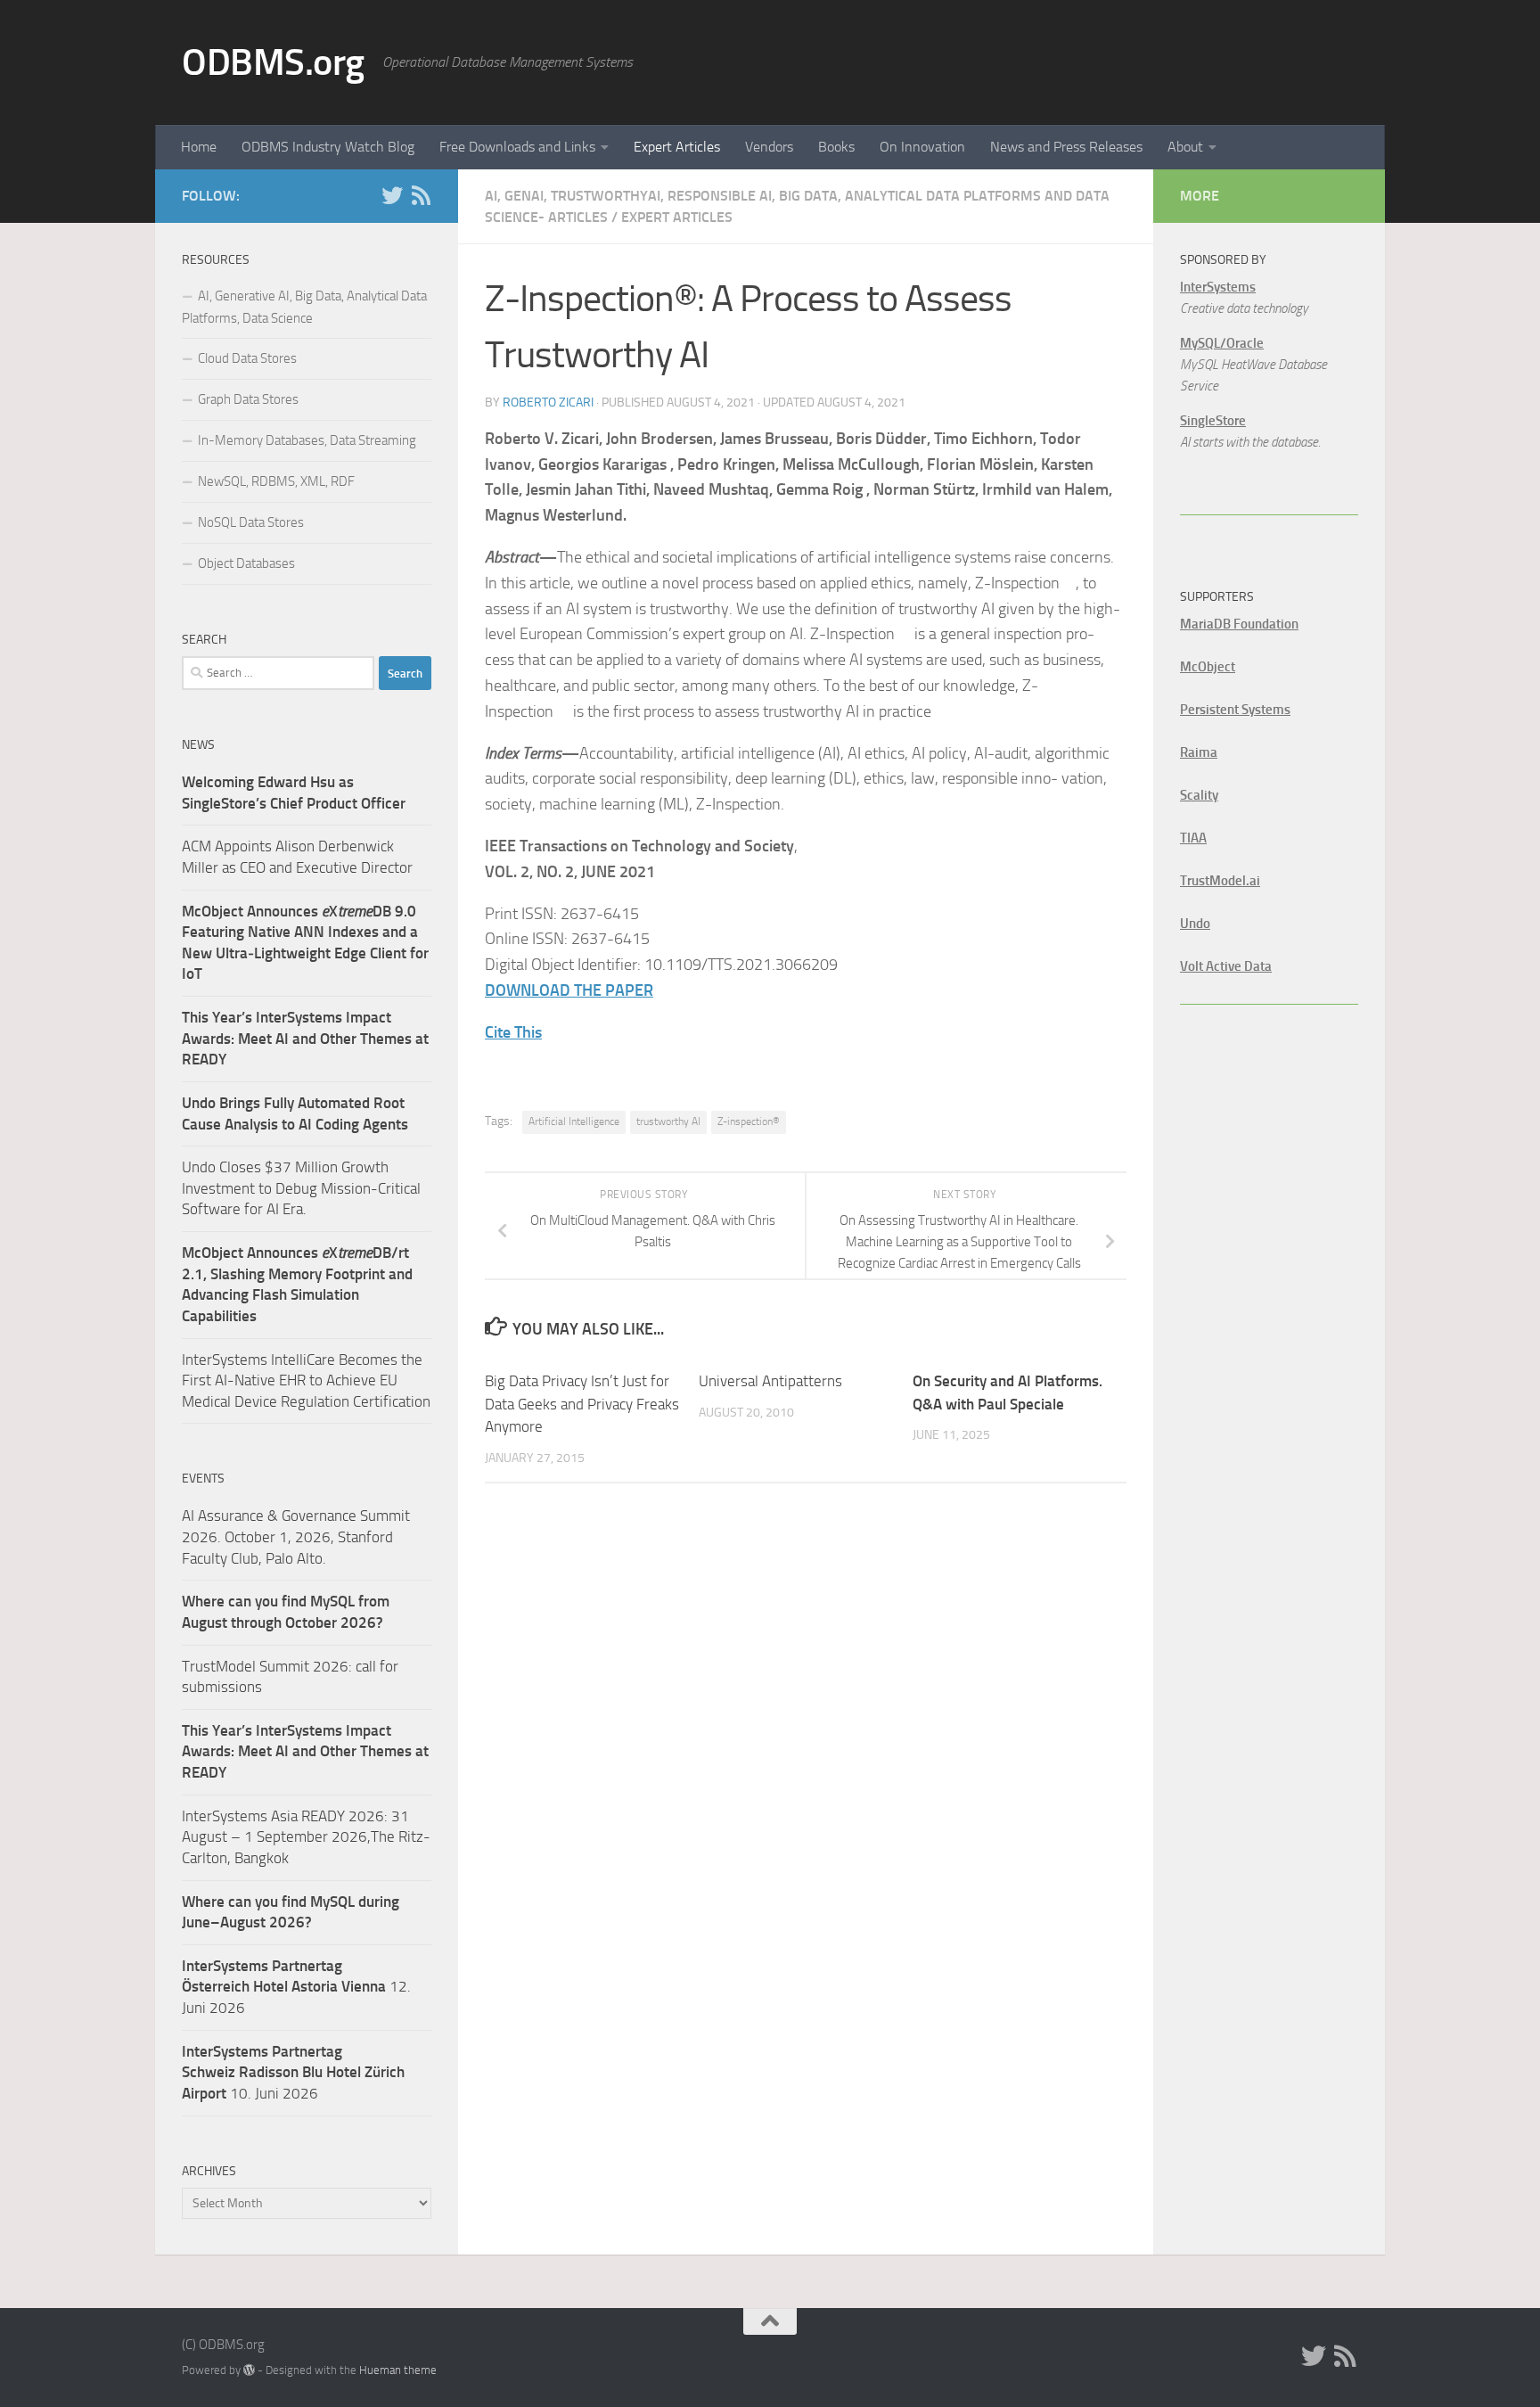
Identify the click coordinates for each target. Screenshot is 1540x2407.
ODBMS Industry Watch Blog (328, 147)
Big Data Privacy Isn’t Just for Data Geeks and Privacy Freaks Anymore (582, 1404)
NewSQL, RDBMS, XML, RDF (276, 481)
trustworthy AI (668, 1121)
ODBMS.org (273, 62)
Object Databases (246, 563)
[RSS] (421, 195)
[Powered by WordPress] (249, 2370)
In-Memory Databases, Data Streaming (307, 440)
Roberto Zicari (548, 403)
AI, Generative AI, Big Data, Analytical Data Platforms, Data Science (304, 307)
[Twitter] (392, 195)
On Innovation (922, 147)
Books (836, 147)
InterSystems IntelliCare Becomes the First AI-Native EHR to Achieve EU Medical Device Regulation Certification (306, 1380)
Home (199, 147)
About (1185, 147)
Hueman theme (398, 2370)
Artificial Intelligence (574, 1121)
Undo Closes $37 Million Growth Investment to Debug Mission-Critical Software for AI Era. (301, 1188)
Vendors (769, 147)
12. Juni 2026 (296, 1987)
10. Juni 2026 (293, 2072)
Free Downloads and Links (517, 147)
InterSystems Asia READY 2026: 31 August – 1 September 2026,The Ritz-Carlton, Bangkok (306, 1837)
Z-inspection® (749, 1121)
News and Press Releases (1066, 147)
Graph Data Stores (248, 399)
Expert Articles (677, 147)
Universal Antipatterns (770, 1381)
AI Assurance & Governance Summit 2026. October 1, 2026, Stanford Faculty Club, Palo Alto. (296, 1536)
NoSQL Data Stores (251, 522)
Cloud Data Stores (247, 358)
